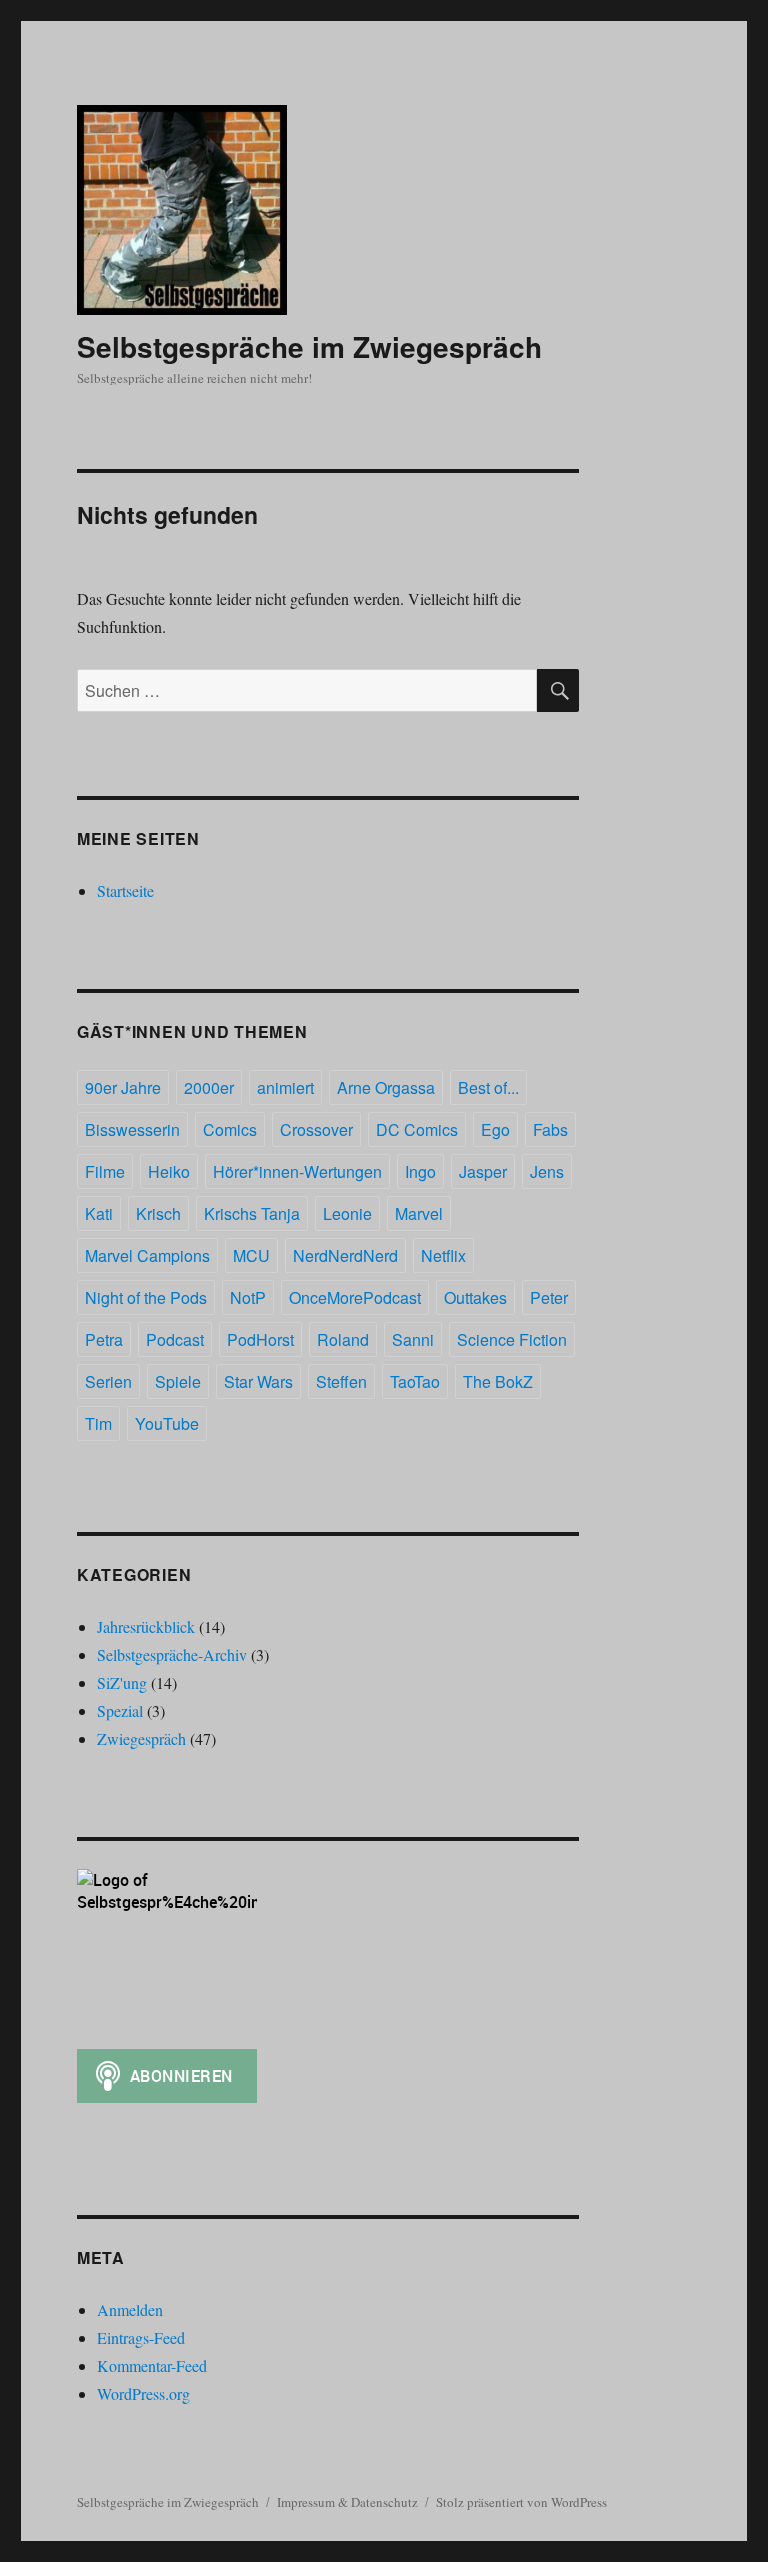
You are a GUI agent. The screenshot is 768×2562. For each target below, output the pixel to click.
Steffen (341, 1381)
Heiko (169, 1171)
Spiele (178, 1381)
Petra (104, 1339)
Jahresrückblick (146, 1626)
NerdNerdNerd (345, 1255)
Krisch (158, 1213)
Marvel (419, 1213)
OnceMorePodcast (355, 1297)
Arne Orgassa (386, 1087)
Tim (98, 1423)
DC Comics (417, 1129)
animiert (285, 1087)
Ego (495, 1129)
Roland (343, 1339)
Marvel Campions (147, 1255)
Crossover (316, 1129)
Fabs (550, 1129)
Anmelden (130, 2309)
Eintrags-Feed (141, 2337)
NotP (248, 1297)
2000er (209, 1087)
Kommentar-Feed (152, 2365)
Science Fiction (512, 1339)
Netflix (443, 1255)
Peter (549, 1297)
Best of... (488, 1087)
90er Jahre (123, 1087)
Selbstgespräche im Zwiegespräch (309, 346)
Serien (108, 1381)
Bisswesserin (132, 1129)
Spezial (120, 1710)
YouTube (167, 1423)
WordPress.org (143, 2393)
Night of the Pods (146, 1297)
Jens (547, 1171)
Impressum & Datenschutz (347, 2502)
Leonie (347, 1213)
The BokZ (498, 1381)
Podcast (175, 1339)
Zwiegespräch (141, 1738)
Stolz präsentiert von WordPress (521, 2502)
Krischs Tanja (252, 1213)
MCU (251, 1255)
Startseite (125, 890)
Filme (105, 1171)
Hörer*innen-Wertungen (297, 1171)
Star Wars (258, 1381)
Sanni (413, 1339)
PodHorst (260, 1339)
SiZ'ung (122, 1682)
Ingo (420, 1171)
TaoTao (415, 1381)
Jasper (483, 1171)
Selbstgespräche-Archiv (172, 1654)
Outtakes (475, 1297)
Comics (230, 1129)
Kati (99, 1213)
